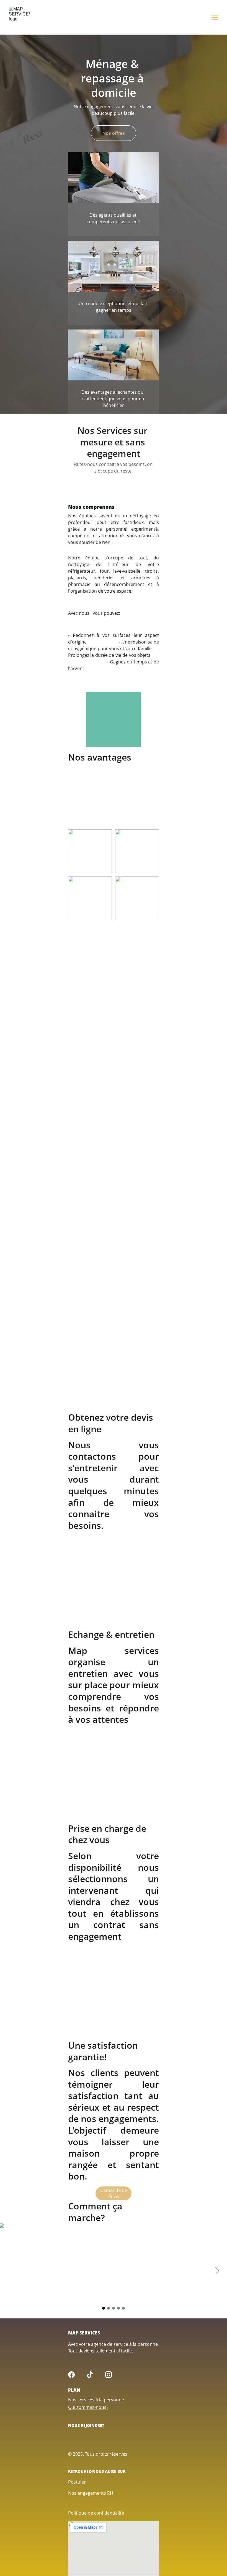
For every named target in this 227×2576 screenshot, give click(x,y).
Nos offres (114, 133)
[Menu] (215, 17)
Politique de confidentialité (96, 2513)
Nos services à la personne (96, 2400)
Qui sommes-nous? (88, 2407)
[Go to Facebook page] (71, 2375)
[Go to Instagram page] (109, 2375)
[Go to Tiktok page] (90, 2375)
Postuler (77, 2482)
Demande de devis (114, 2193)
